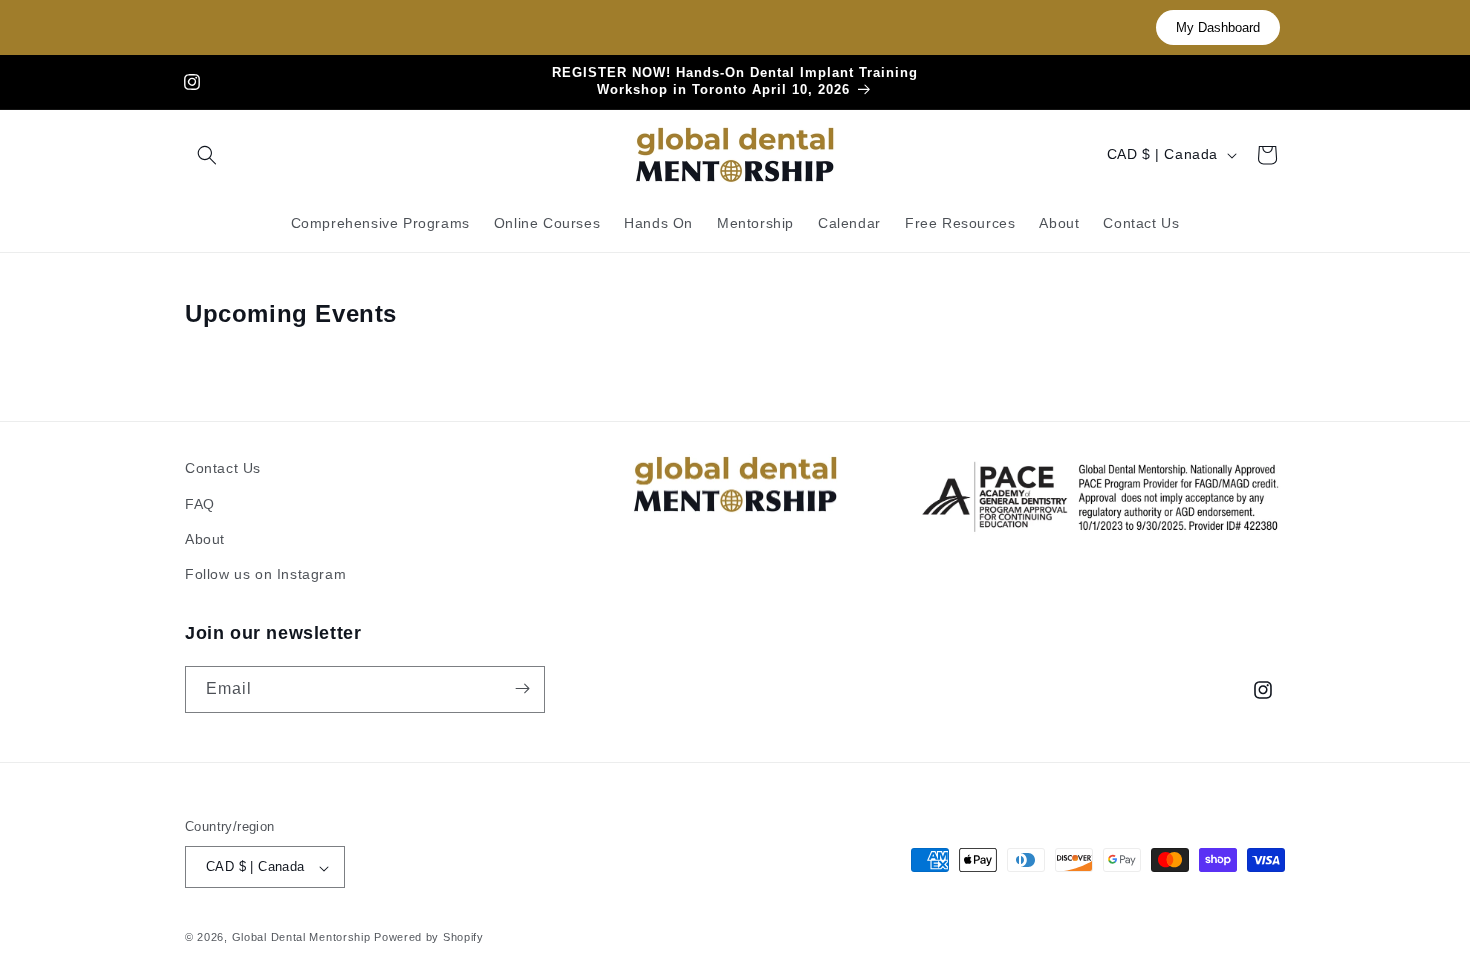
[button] (207, 155)
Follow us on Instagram (265, 574)
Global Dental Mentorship (301, 938)
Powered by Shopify (429, 938)
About (205, 538)
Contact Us (223, 468)
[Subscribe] (522, 688)
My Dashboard (1218, 27)
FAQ (200, 503)
